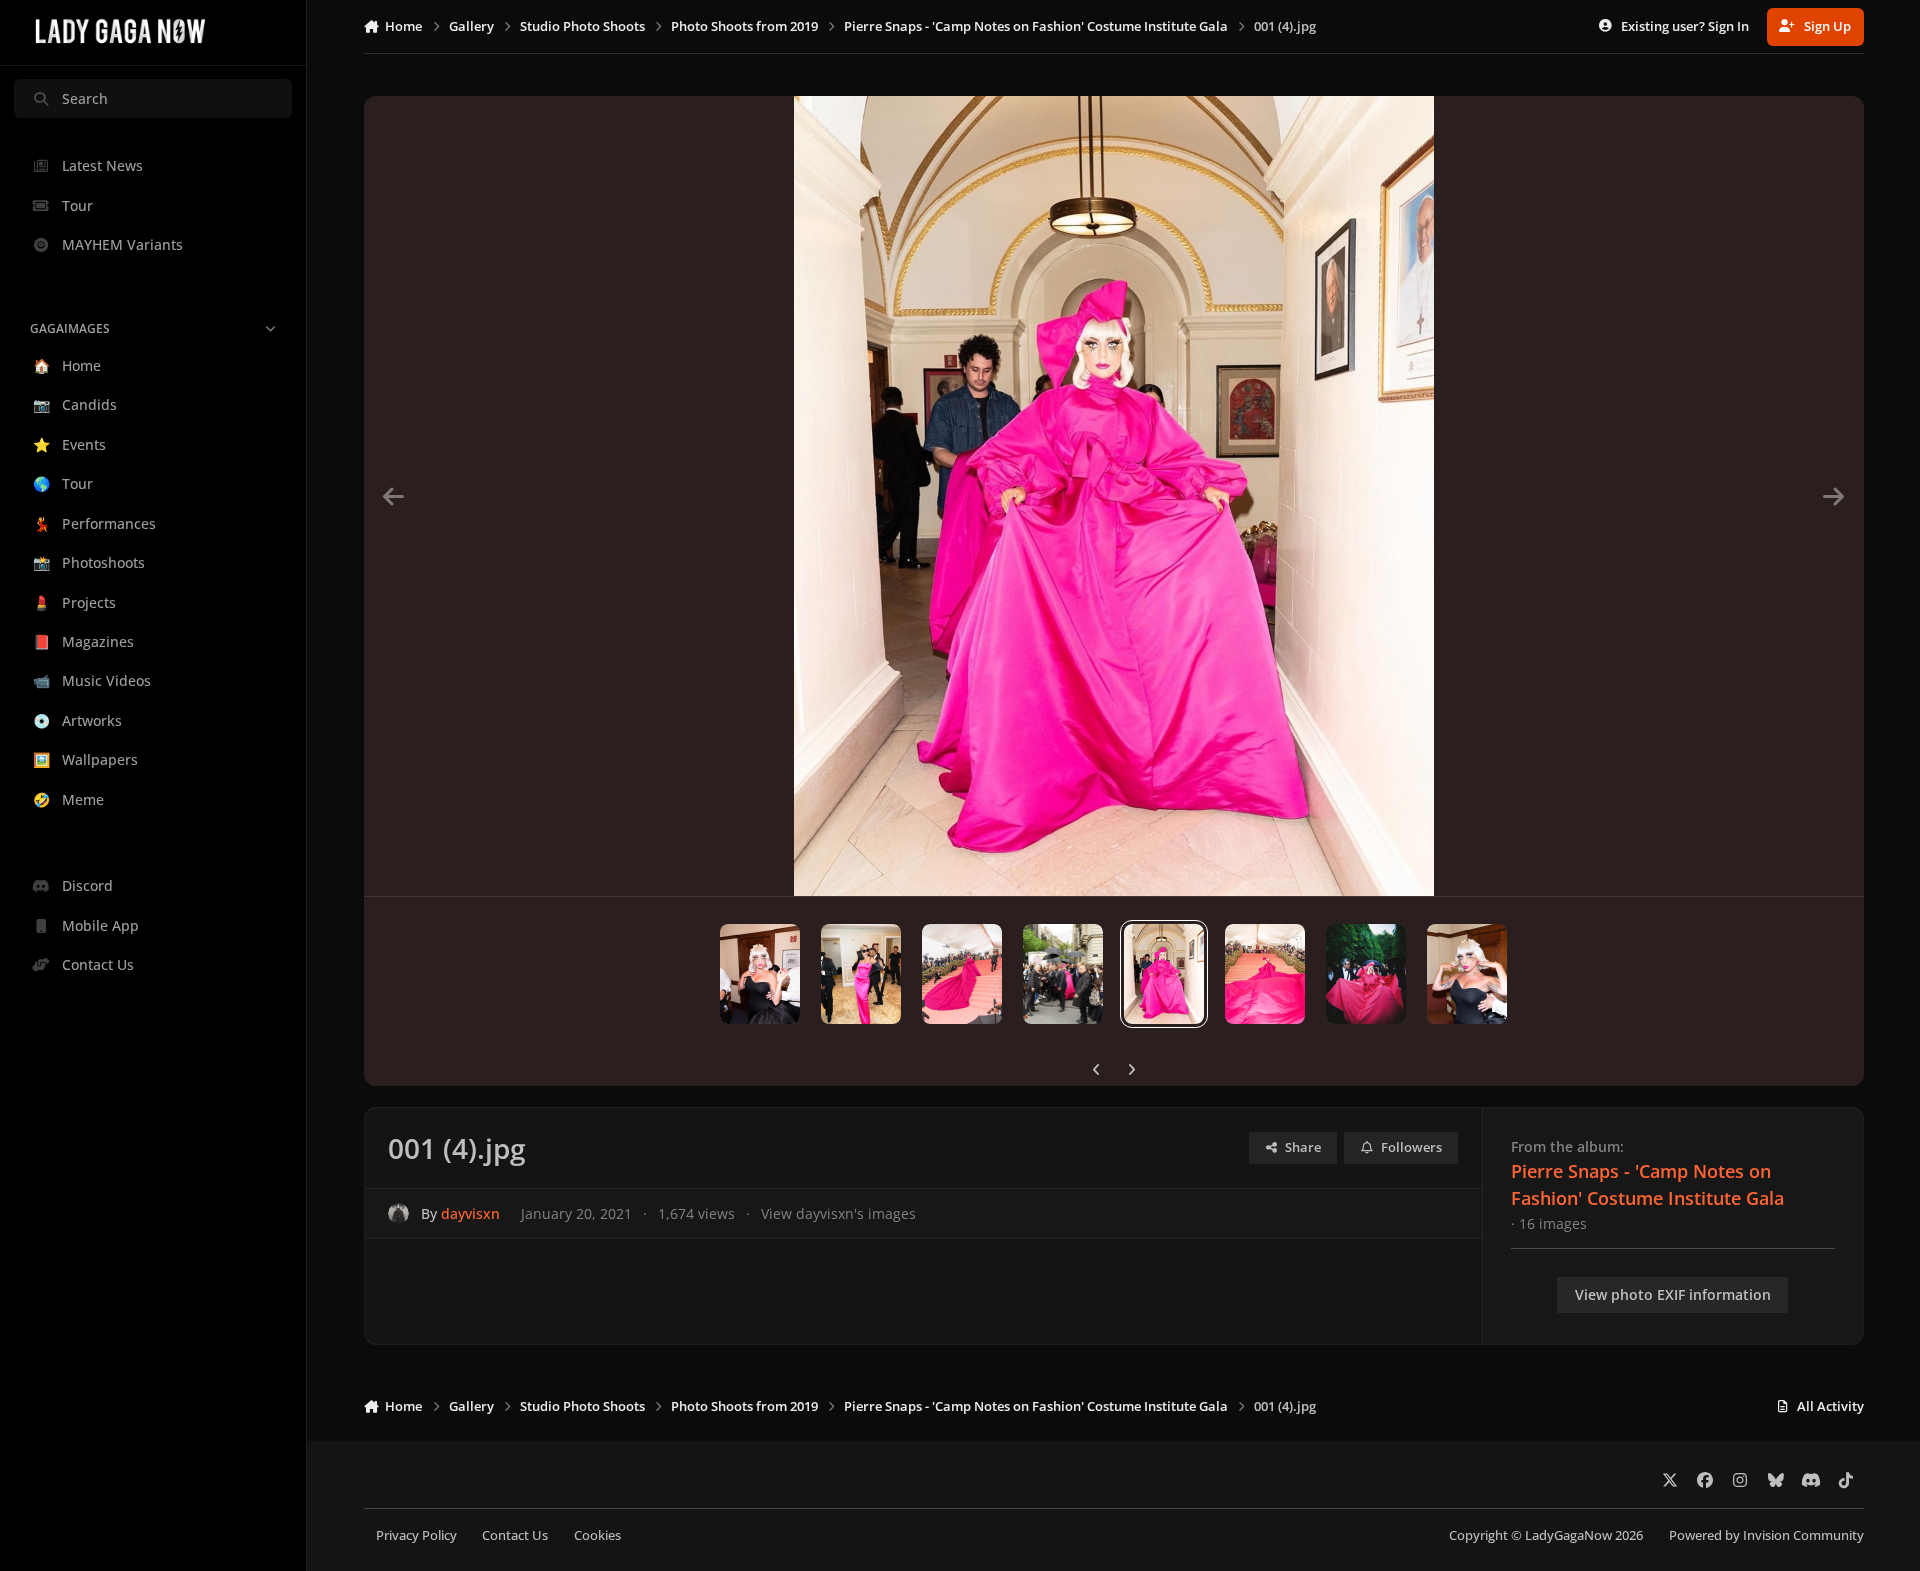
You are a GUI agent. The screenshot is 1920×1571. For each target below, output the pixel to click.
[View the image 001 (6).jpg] (962, 974)
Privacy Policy (416, 1535)
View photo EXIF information (1673, 1294)
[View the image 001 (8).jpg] (760, 974)
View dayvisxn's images (838, 1213)
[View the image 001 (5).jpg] (1063, 974)
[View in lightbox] (1114, 496)
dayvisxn (470, 1213)
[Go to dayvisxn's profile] (398, 1213)
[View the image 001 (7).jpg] (861, 974)
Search (85, 98)
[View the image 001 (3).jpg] (1265, 974)
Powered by (1766, 1535)
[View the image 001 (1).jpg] (1467, 974)
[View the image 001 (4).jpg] (1164, 974)
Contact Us (515, 1535)
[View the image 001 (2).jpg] (1366, 974)
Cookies (597, 1535)
